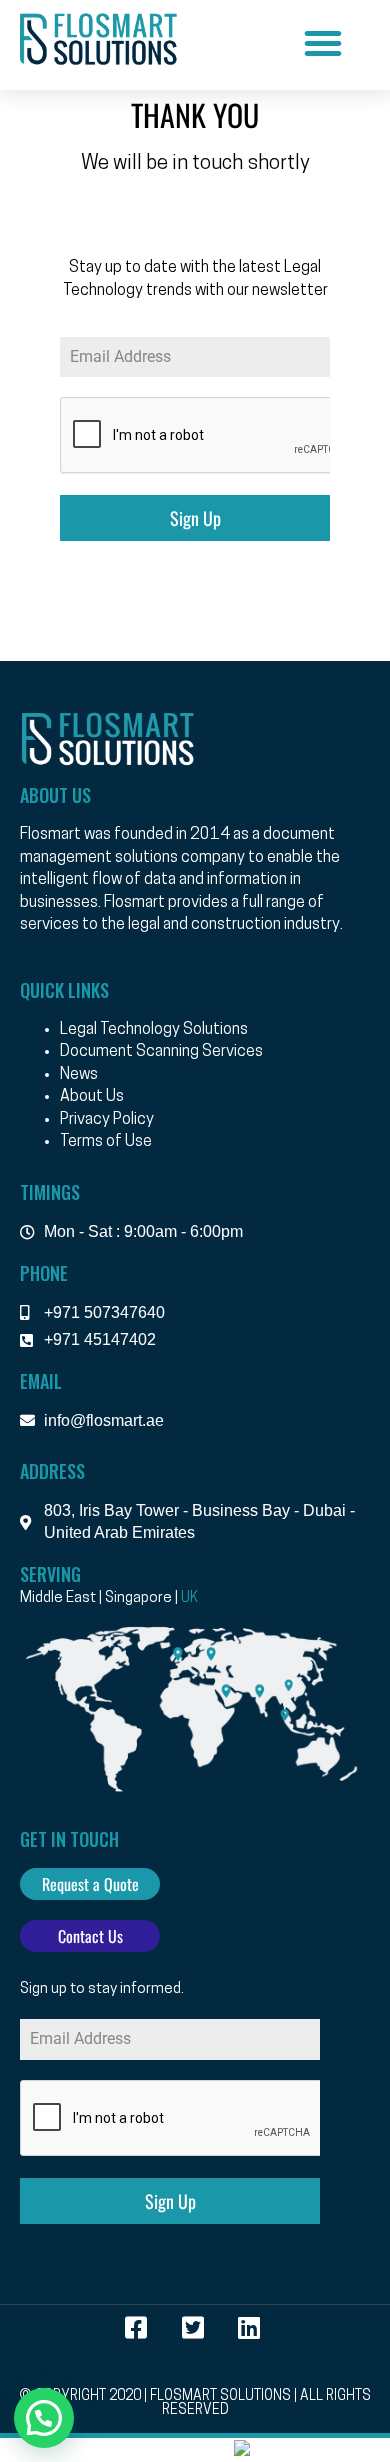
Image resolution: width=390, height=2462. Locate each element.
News (79, 1075)
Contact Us (90, 1936)
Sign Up (195, 518)
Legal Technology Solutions (154, 1030)
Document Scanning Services (161, 1052)
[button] (323, 43)
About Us (92, 1097)
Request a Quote (90, 1884)
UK (189, 1598)
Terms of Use (106, 1142)
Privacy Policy (107, 1120)
